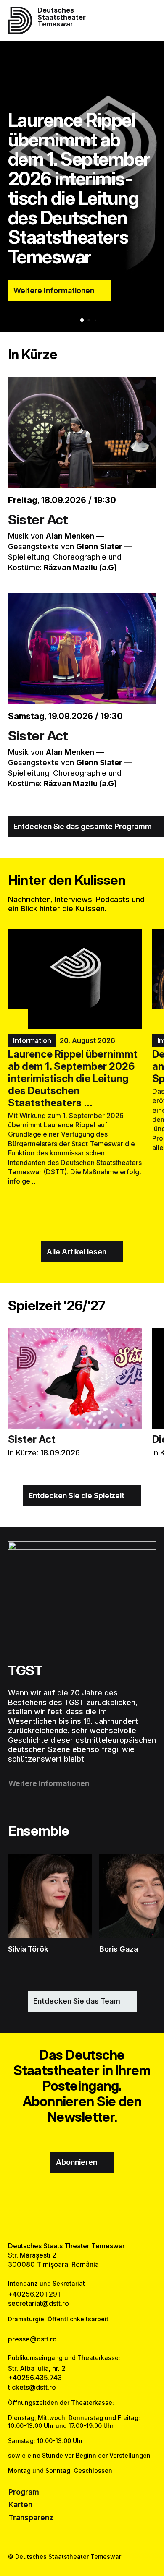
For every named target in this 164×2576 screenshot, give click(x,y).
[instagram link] (82, 2217)
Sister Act (38, 520)
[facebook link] (61, 2217)
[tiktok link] (103, 2217)
